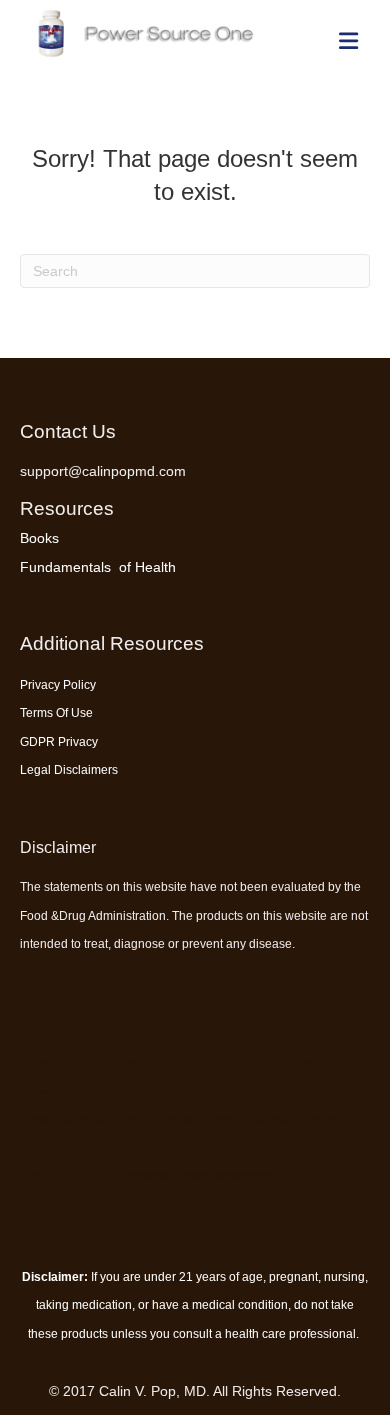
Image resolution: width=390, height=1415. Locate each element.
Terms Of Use (56, 713)
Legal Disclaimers (69, 770)
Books (39, 538)
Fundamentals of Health (98, 567)
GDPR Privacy (59, 742)
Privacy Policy (58, 685)
